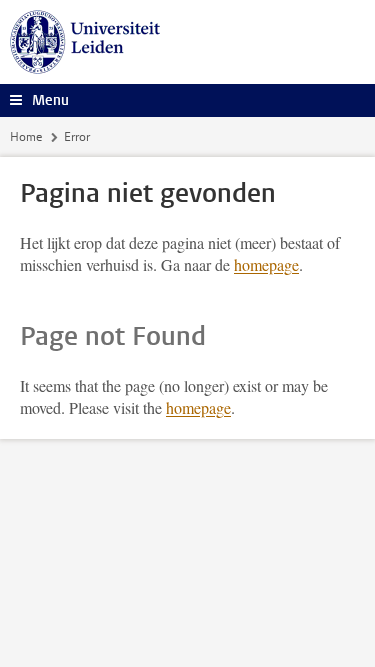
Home (26, 137)
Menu (50, 100)
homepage (266, 264)
